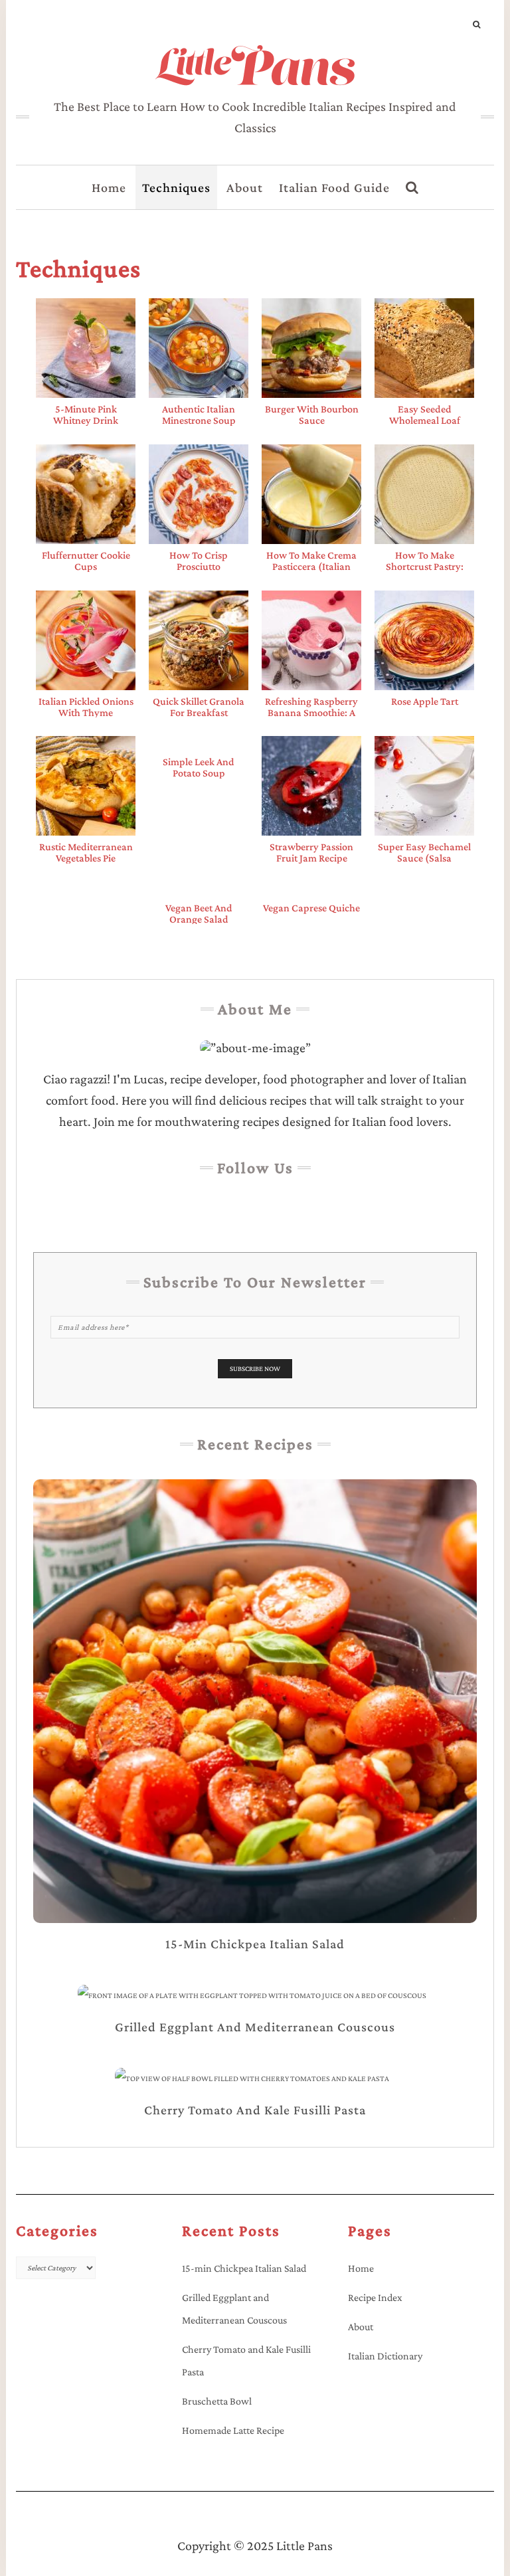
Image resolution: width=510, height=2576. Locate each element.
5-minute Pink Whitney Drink (86, 414)
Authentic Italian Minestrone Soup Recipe (199, 420)
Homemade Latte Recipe (233, 2430)
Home (109, 187)
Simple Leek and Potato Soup (199, 767)
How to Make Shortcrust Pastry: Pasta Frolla (425, 566)
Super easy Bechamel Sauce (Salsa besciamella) (424, 858)
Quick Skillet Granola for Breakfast (199, 707)
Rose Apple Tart (425, 701)
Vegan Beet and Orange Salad (199, 913)
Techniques (176, 187)
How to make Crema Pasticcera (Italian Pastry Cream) (311, 566)
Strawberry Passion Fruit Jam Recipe (311, 852)
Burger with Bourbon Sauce (312, 414)
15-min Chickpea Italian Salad (244, 2268)
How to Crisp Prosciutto (199, 561)
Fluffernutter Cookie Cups (86, 561)
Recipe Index (375, 2297)
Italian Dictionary (385, 2356)
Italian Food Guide (334, 187)
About (245, 187)
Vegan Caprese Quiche (311, 908)
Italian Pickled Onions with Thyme (86, 707)
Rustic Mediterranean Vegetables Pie (86, 852)
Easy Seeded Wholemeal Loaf (425, 414)
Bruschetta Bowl (217, 2401)
